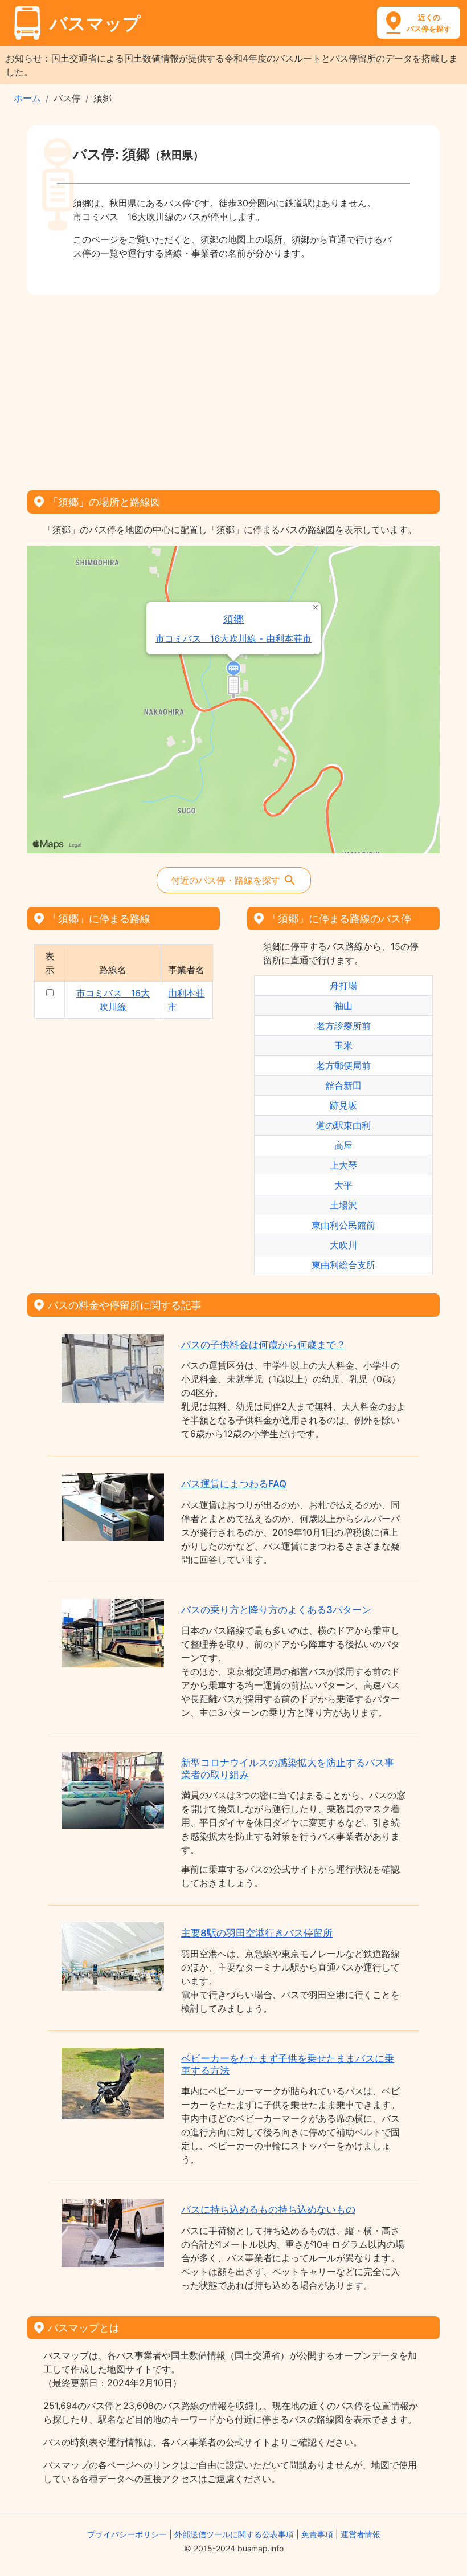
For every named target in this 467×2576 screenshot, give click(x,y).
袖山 (343, 1006)
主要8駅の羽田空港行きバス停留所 (257, 1933)
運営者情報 (361, 2534)
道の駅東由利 (343, 1125)
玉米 (343, 1045)
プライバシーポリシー (127, 2534)
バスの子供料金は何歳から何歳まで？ (263, 1345)
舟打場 (343, 986)
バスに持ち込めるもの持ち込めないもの (268, 2209)
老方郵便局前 (343, 1065)
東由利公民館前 (343, 1225)
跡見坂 (343, 1105)
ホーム (27, 98)
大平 (343, 1185)
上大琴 (343, 1165)
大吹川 (343, 1245)
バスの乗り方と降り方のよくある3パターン (276, 1610)
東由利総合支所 (343, 1265)
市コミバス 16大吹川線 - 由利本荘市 (233, 639)
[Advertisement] (233, 389)
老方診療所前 (343, 1025)
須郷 (233, 619)
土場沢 (343, 1205)
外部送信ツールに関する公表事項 (234, 2534)
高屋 (343, 1145)
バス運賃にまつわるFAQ (234, 1484)
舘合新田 (343, 1085)
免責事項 (317, 2534)
